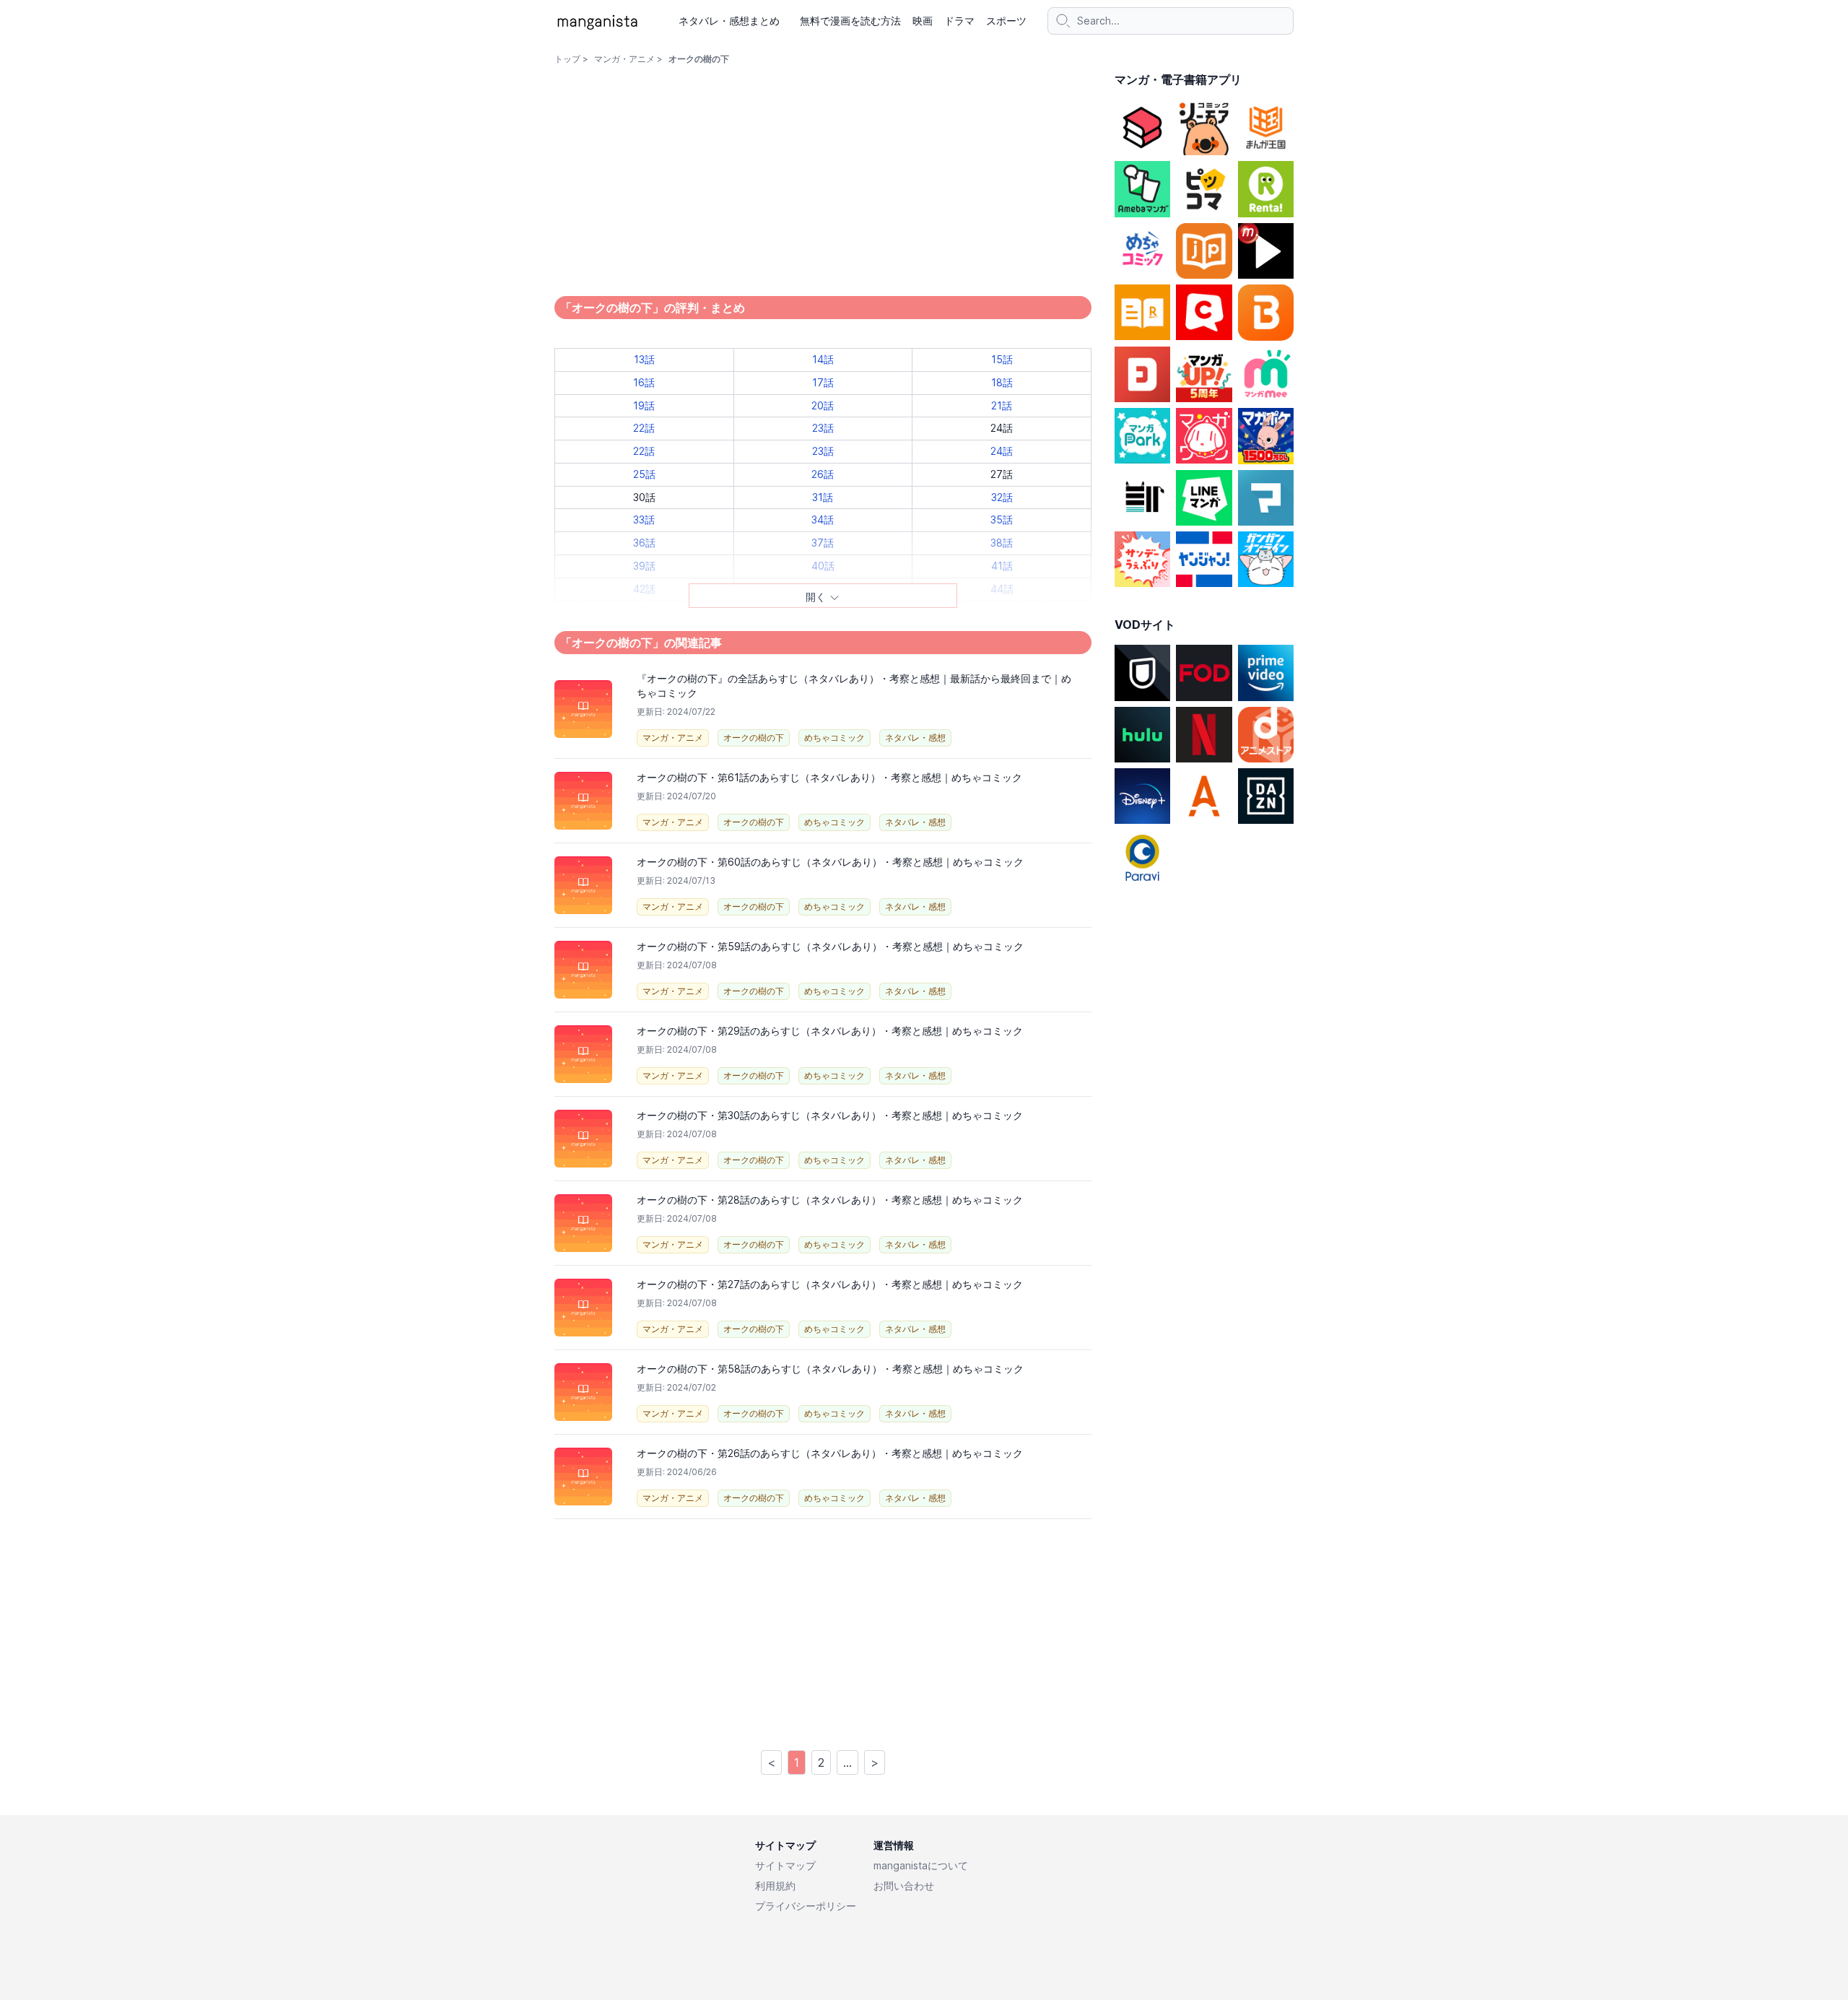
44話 (1002, 589)
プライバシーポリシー (806, 1906)
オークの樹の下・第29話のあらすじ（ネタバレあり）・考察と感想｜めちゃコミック (830, 1031)
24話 (1002, 451)
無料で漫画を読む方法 (850, 21)
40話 (823, 566)
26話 (823, 474)
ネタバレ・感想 (915, 738)
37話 (823, 543)
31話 (823, 497)
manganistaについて (921, 1865)
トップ (567, 59)
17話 (823, 382)
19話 (644, 405)
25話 (644, 474)
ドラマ (959, 21)
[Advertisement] (823, 1632)
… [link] (847, 1762)
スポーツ (1006, 21)
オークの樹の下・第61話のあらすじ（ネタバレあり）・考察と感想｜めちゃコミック (829, 777)
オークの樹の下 (754, 738)
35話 (1002, 519)
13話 (644, 359)
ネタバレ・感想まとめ (729, 21)
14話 (823, 359)
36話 (644, 543)
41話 (1002, 566)
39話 (644, 566)
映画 (923, 21)
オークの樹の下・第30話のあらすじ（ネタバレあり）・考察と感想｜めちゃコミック (830, 1115)
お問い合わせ (904, 1886)
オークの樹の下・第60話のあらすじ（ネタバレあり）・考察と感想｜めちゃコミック (830, 862)
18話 (1002, 382)
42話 (644, 589)
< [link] (771, 1762)
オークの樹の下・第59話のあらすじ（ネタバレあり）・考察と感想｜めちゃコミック (830, 946)
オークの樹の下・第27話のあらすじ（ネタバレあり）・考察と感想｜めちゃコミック (830, 1284)
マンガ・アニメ (624, 59)
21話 (1002, 405)
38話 (1002, 543)
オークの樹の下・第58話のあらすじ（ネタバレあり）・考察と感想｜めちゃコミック (830, 1369)
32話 (1002, 497)
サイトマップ (785, 1865)
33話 (644, 519)
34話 (823, 519)
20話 (823, 405)
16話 (644, 382)
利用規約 (775, 1886)
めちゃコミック (834, 738)
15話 (1002, 359)
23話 (823, 428)
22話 (644, 428)
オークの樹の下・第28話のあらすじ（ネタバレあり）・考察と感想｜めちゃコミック (830, 1200)
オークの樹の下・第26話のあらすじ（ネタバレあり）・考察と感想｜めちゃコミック (830, 1453)
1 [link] (797, 1762)
